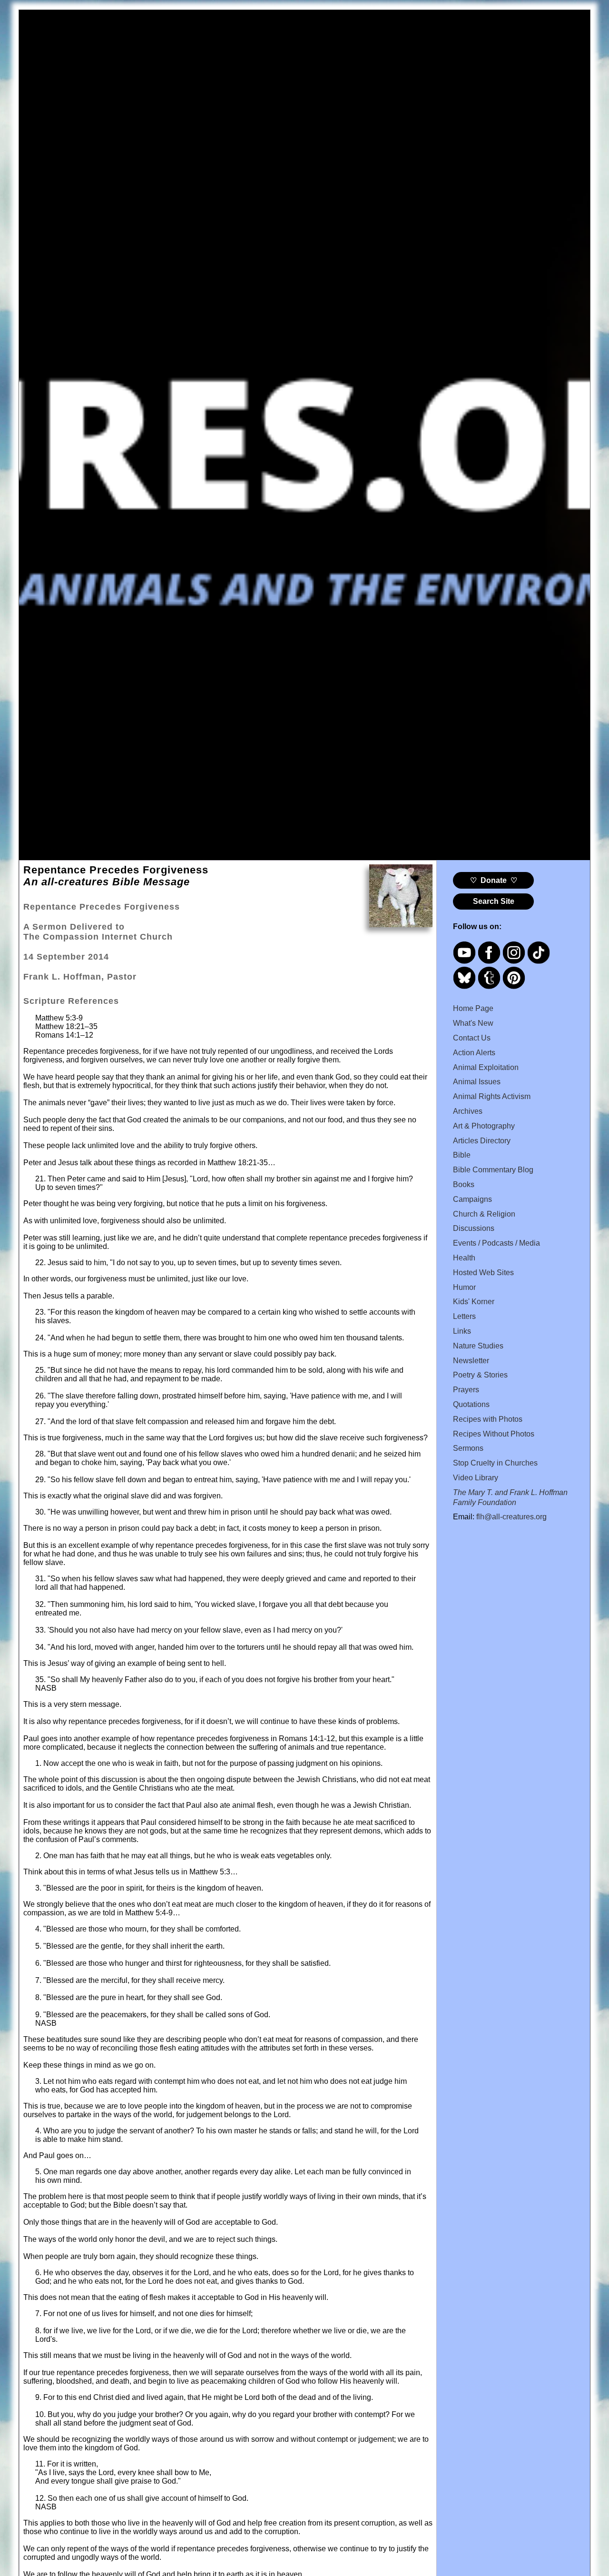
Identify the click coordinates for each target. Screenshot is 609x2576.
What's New (473, 1023)
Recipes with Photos (488, 1419)
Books (464, 1184)
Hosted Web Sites (483, 1273)
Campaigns (472, 1199)
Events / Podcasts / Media (496, 1243)
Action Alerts (474, 1053)
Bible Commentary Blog (493, 1170)
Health (464, 1258)
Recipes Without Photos (494, 1434)
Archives (468, 1111)
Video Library (476, 1478)
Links (462, 1331)
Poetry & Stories (480, 1375)
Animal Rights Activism (492, 1096)
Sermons (468, 1448)
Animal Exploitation (486, 1067)
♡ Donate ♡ (494, 880)
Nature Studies (478, 1346)
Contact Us (472, 1038)
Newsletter (471, 1361)
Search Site (494, 901)
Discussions (474, 1228)
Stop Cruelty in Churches (495, 1463)
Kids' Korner (474, 1302)
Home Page (473, 1008)
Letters (464, 1316)
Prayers (466, 1390)
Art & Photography (484, 1126)
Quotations (471, 1404)
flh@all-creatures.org (511, 1517)
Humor (464, 1287)
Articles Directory (482, 1141)
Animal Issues (477, 1082)
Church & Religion (484, 1214)
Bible (462, 1155)
